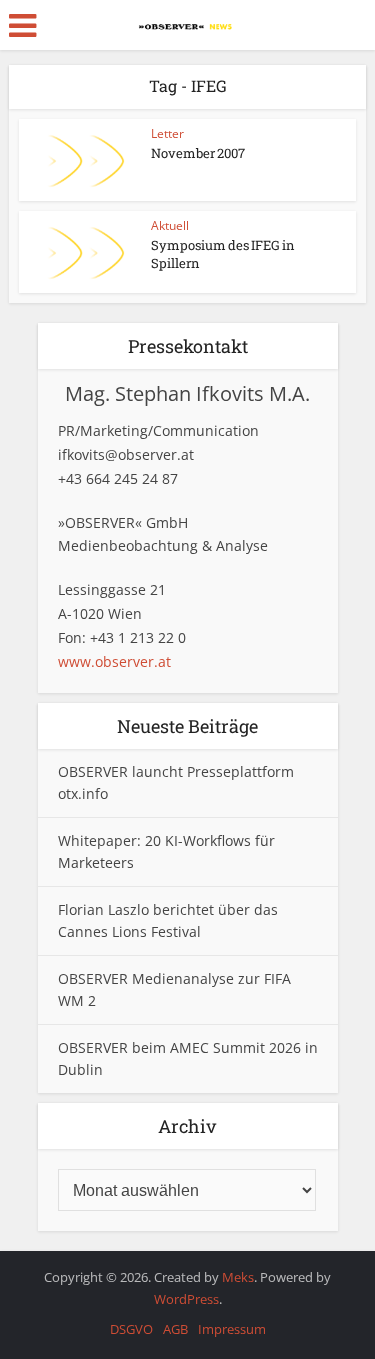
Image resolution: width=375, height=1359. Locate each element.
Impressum (232, 1329)
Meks (238, 1277)
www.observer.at (114, 661)
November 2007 (198, 153)
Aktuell (170, 225)
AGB (175, 1329)
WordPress (186, 1299)
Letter (167, 133)
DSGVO (131, 1329)
